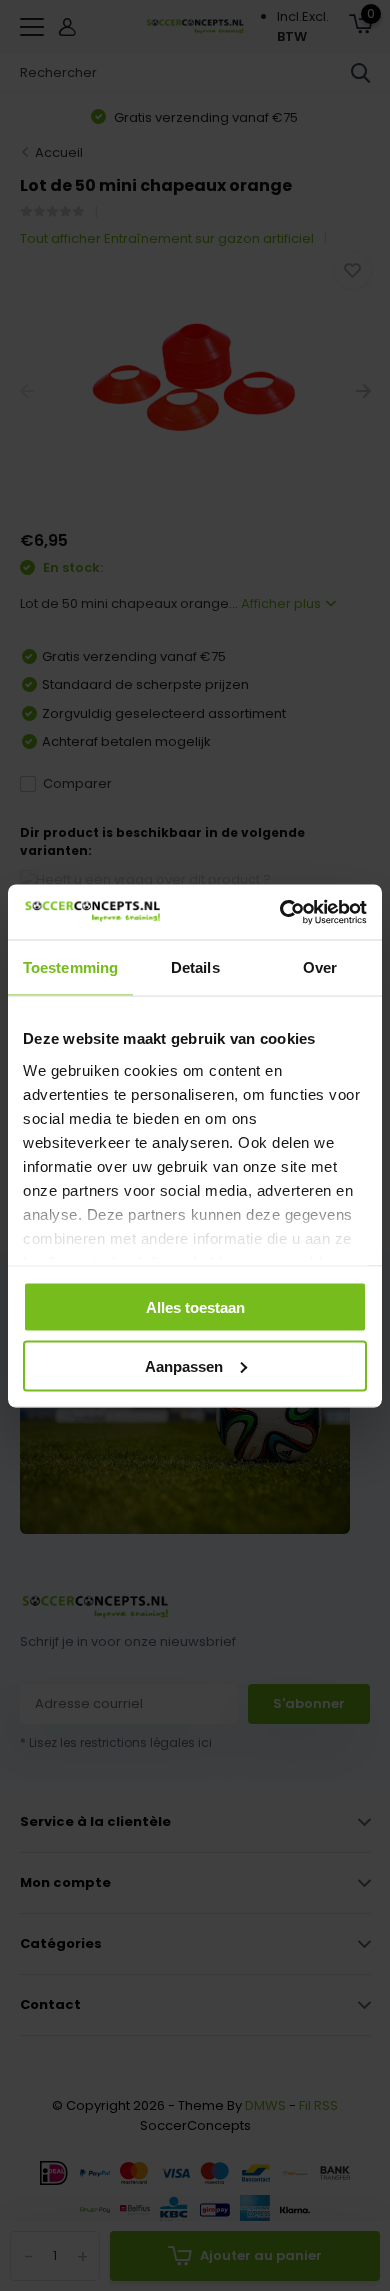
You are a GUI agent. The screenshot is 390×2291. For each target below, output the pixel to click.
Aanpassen (184, 1365)
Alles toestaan (195, 1307)
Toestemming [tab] (70, 967)
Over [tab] (320, 967)
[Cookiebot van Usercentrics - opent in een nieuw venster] (280, 912)
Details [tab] (195, 967)
